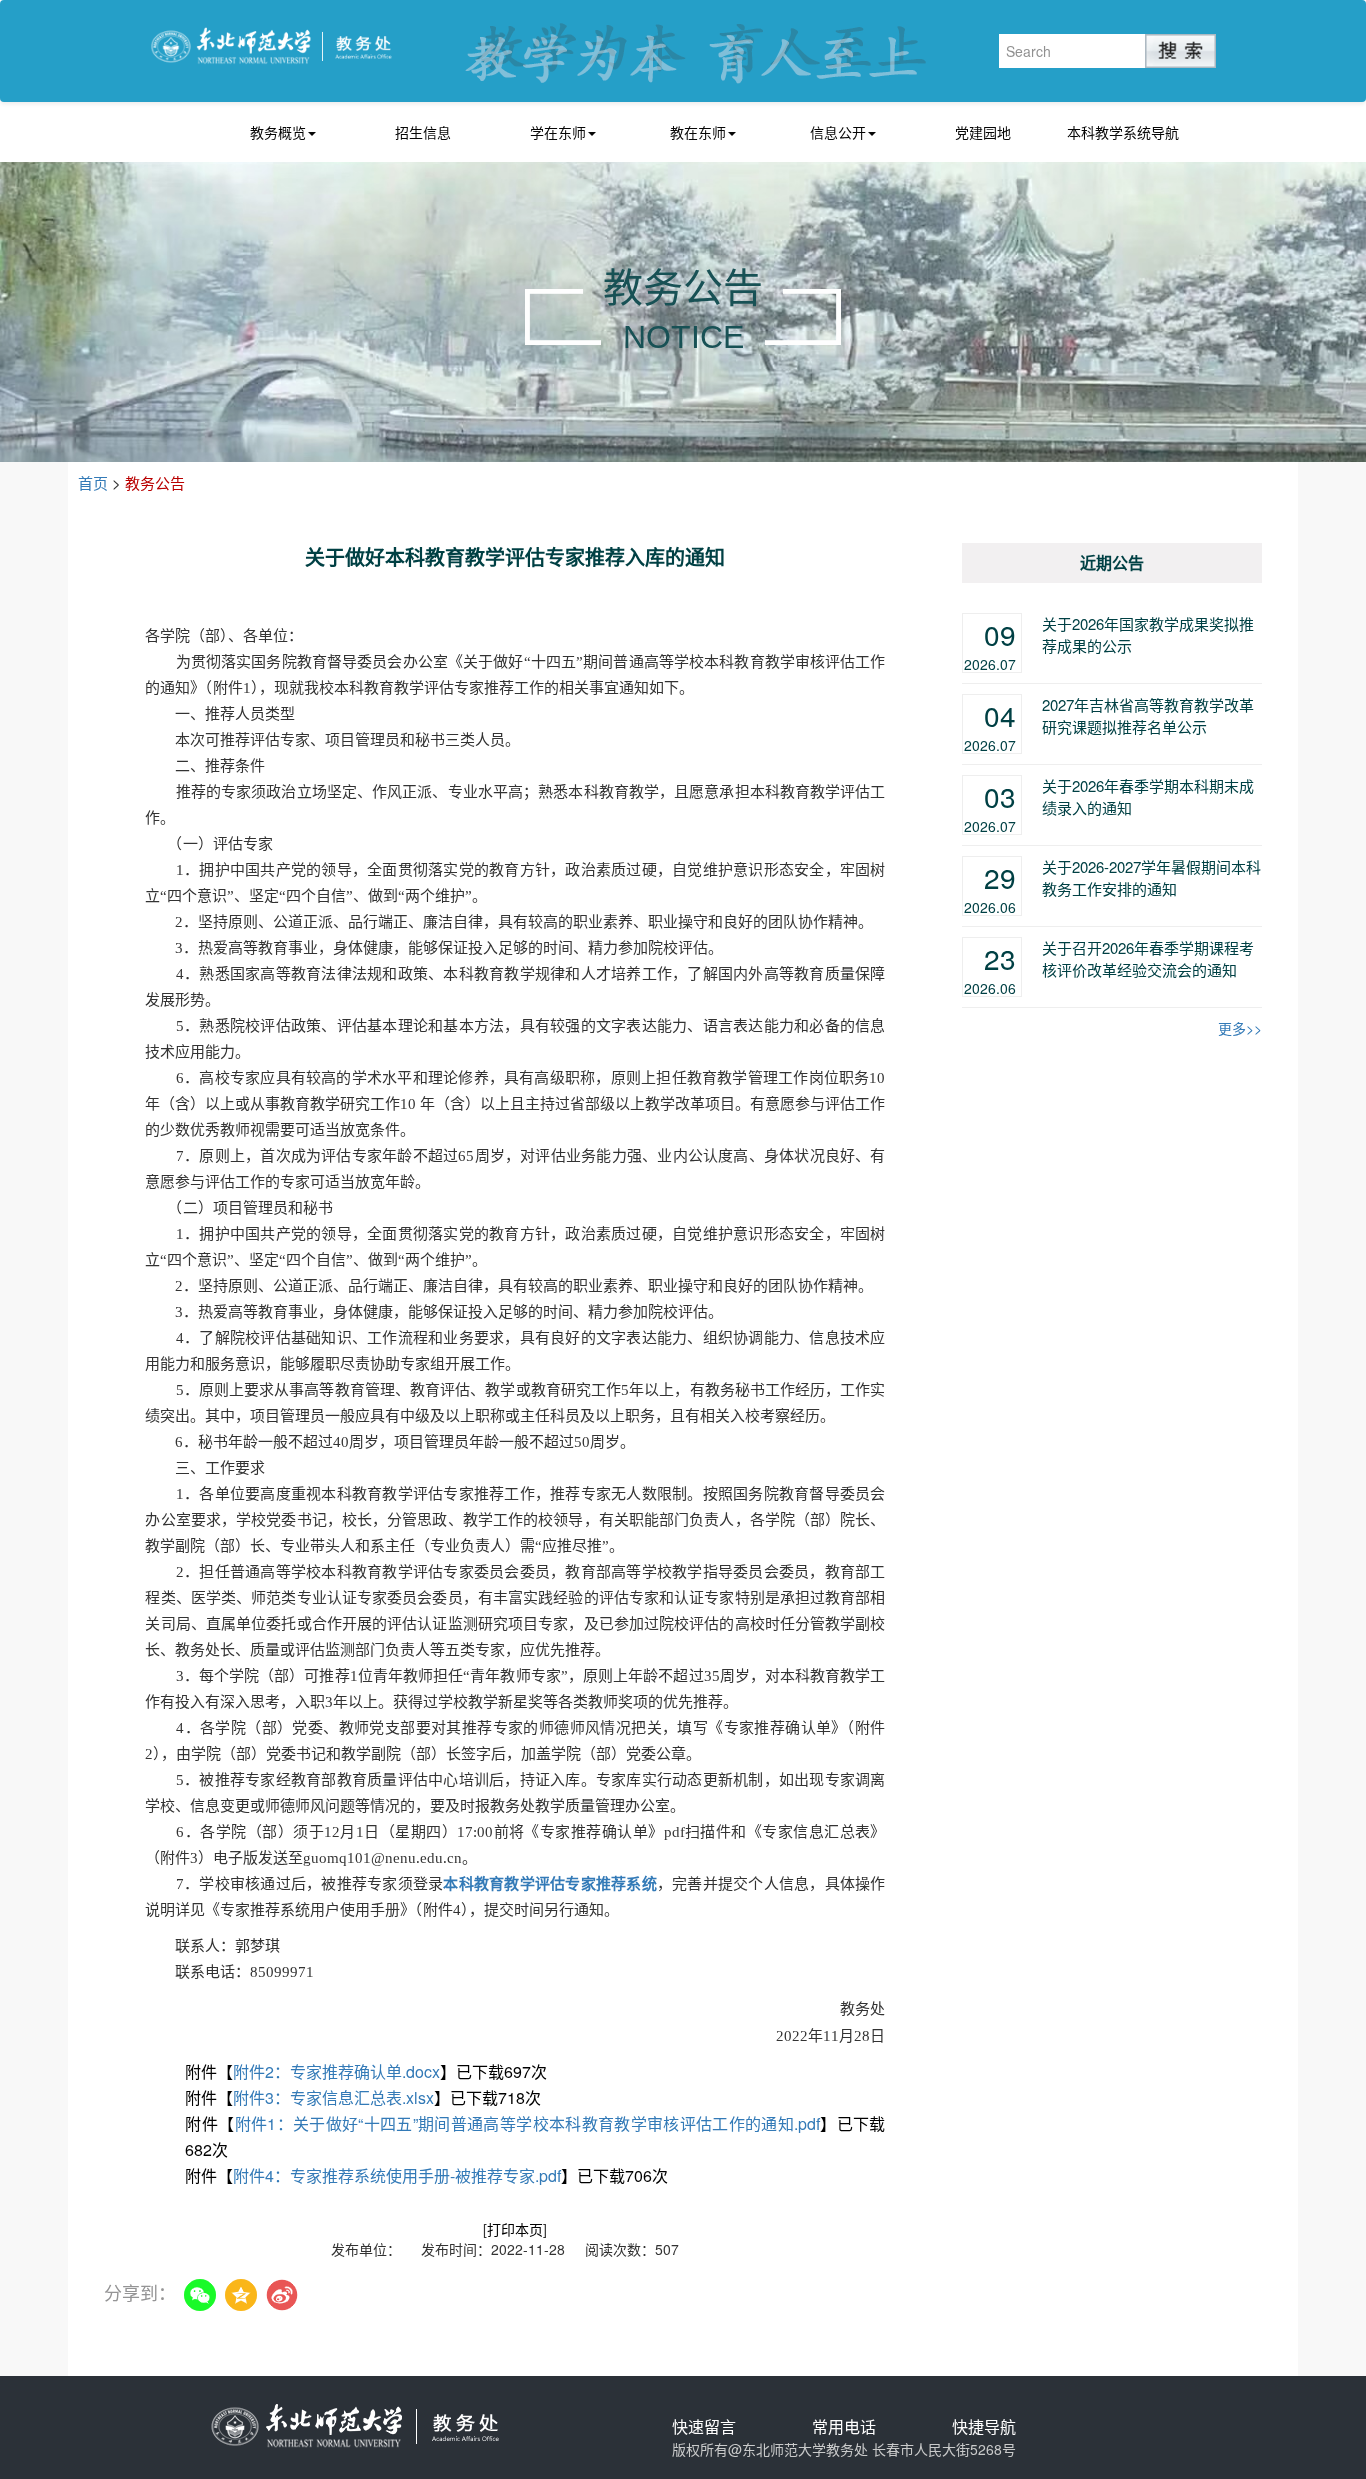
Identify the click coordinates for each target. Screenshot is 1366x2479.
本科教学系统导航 (1123, 132)
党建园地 (983, 132)
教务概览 (278, 132)
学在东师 (558, 132)
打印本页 (515, 2229)
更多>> (1240, 1028)
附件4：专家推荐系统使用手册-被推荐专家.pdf (397, 2175)
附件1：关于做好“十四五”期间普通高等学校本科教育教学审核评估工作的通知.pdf (528, 2123)
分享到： (140, 2292)
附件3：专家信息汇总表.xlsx (333, 2097)
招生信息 (423, 132)
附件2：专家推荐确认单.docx (336, 2071)
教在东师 (698, 132)
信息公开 (838, 132)
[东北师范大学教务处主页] (271, 43)
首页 (93, 482)
